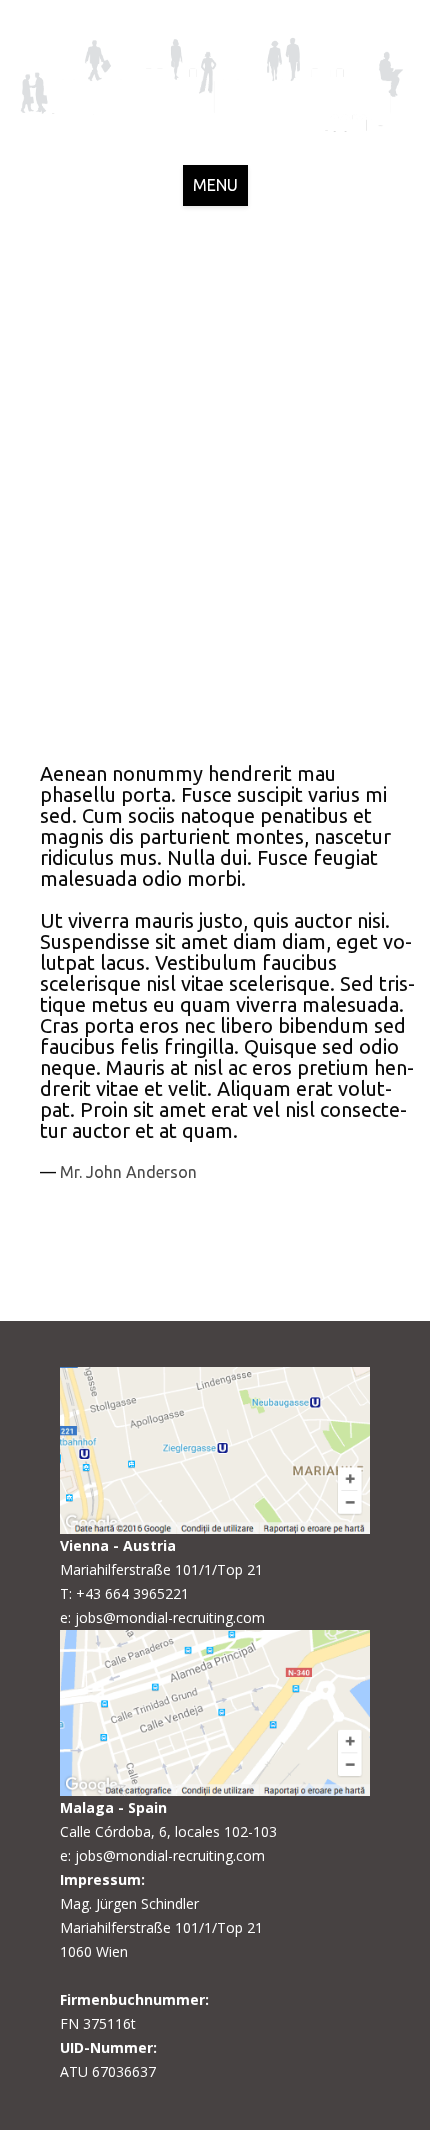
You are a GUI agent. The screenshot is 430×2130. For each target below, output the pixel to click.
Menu (215, 185)
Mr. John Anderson (128, 1172)
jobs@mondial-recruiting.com (170, 1617)
